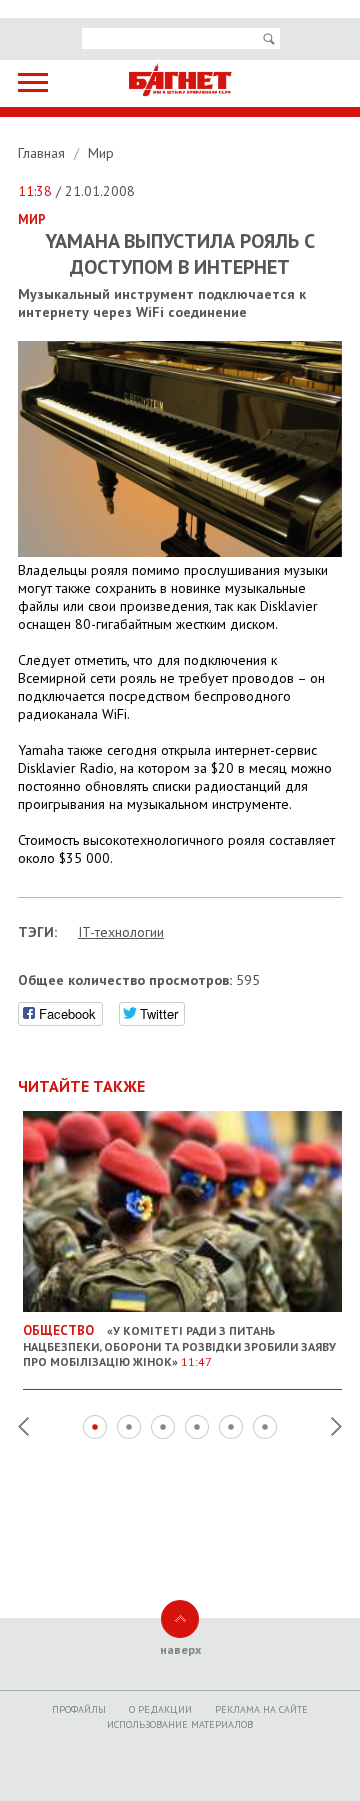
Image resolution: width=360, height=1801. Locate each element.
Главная (43, 153)
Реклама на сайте (261, 1709)
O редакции (160, 1709)
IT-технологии (121, 932)
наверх (180, 1649)
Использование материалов (180, 1724)
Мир (101, 153)
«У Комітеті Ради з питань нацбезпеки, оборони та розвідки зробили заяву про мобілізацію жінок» (179, 1345)
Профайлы (79, 1709)
